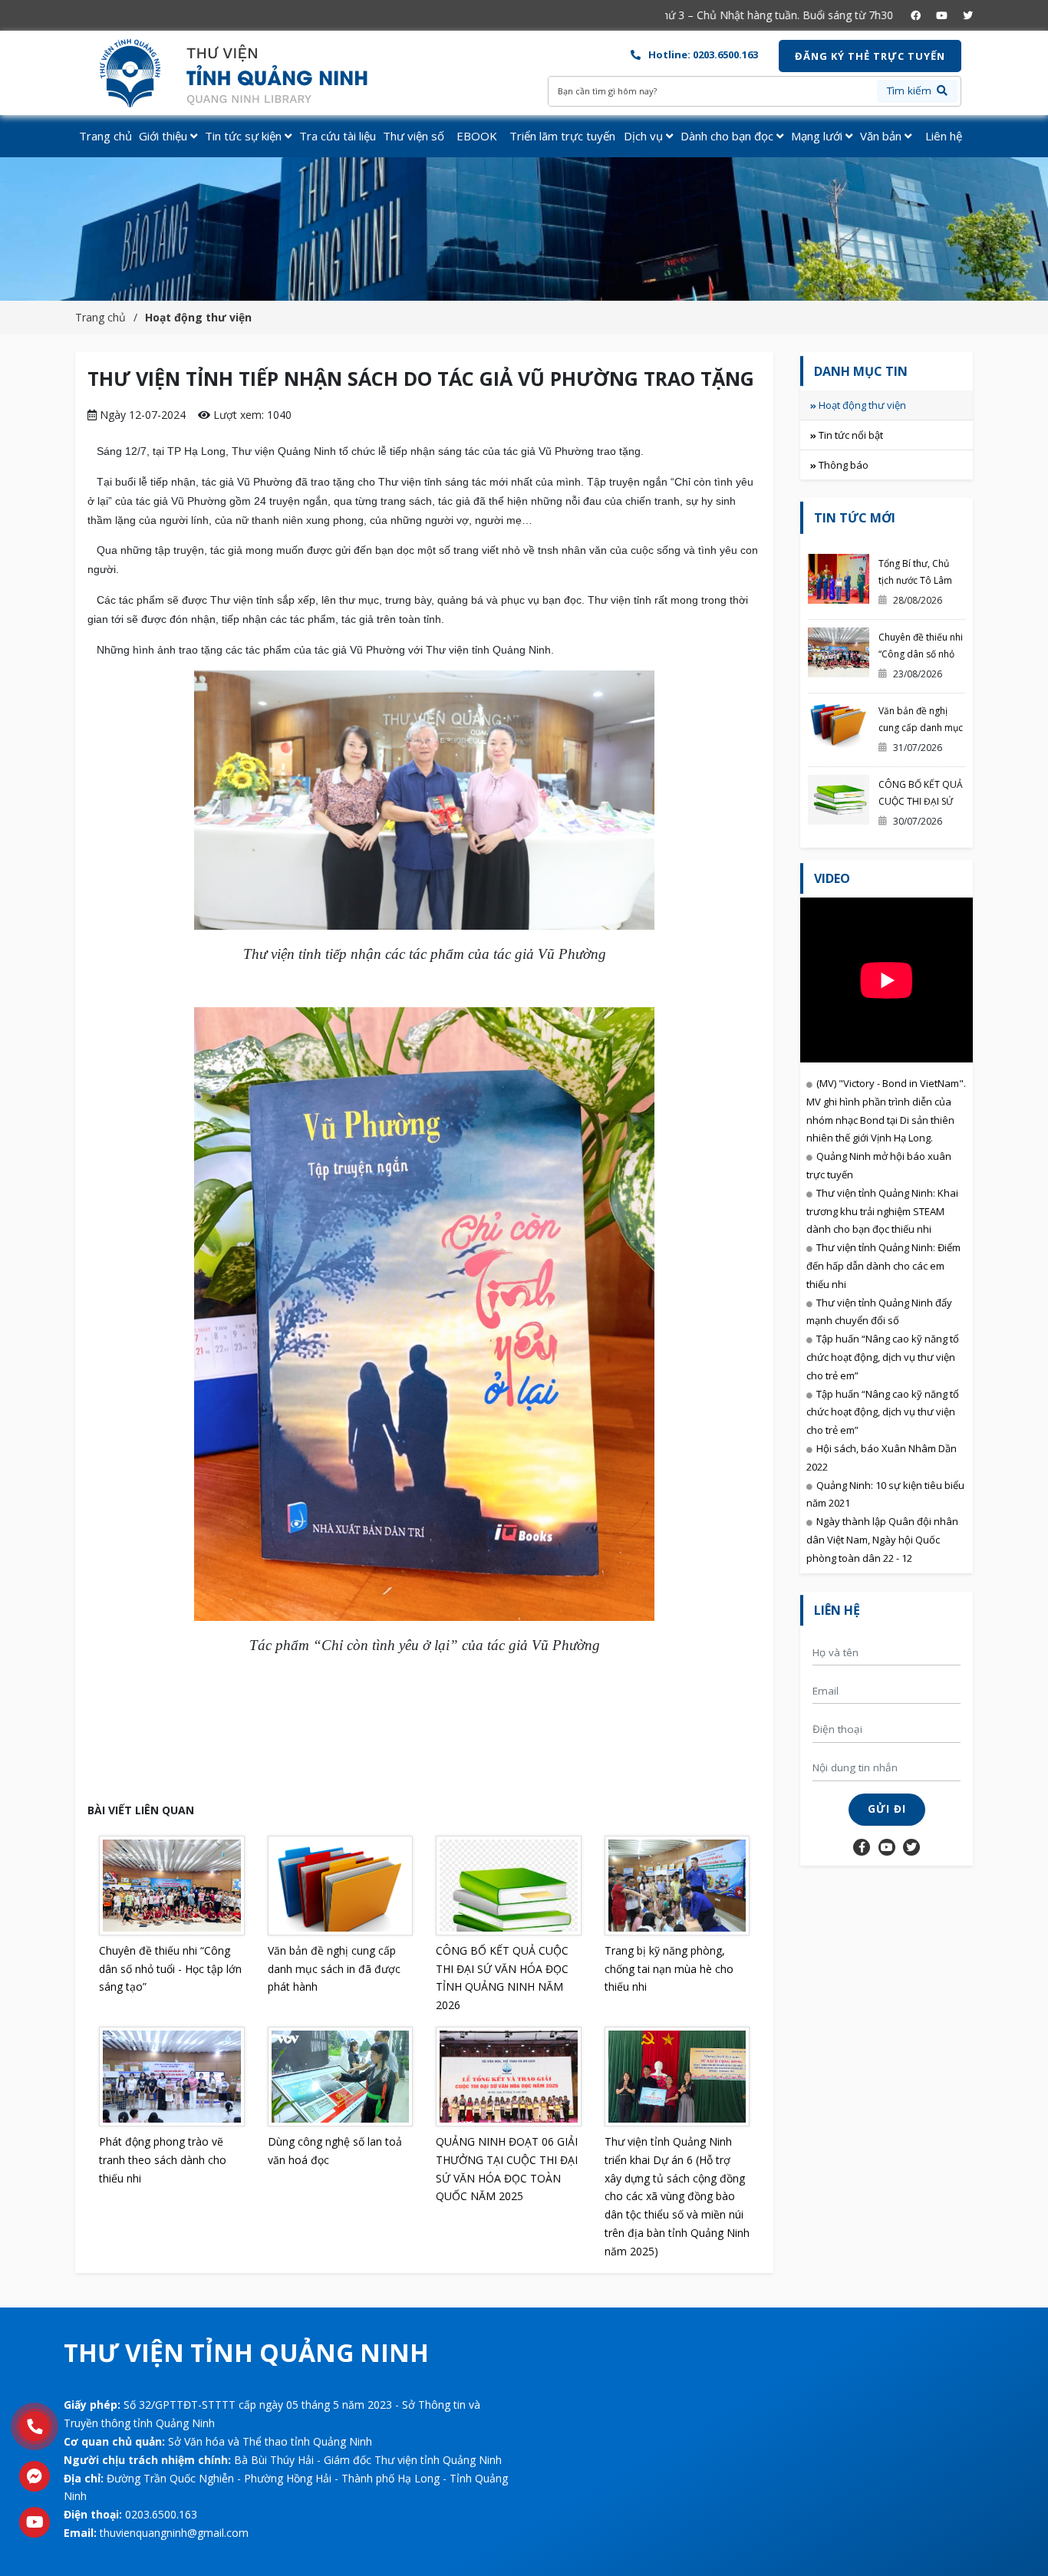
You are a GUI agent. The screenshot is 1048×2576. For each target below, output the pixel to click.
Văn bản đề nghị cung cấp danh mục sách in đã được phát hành (334, 1969)
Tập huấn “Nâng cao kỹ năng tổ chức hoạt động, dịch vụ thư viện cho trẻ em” (883, 1357)
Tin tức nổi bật (851, 435)
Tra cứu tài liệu (338, 136)
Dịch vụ (645, 136)
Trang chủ (105, 136)
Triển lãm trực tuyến (562, 136)
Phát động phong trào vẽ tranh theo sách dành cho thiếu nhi (163, 2160)
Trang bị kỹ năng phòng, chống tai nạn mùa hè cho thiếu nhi (669, 1969)
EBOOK (477, 136)
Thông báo (844, 465)
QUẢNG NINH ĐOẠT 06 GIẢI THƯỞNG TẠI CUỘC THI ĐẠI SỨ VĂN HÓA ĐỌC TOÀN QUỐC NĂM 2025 (507, 2169)
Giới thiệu (165, 136)
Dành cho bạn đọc (728, 136)
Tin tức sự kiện (245, 136)
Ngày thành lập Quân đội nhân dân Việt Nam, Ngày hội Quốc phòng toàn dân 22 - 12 (882, 1540)
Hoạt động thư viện (198, 317)
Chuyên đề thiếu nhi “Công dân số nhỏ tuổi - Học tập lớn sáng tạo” (170, 1969)
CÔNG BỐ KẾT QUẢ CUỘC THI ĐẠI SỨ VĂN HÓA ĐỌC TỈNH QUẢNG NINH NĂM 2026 (502, 1978)
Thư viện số (414, 136)
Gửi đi (887, 1809)
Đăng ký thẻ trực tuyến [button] (870, 56)
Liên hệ (944, 136)
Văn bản (882, 136)
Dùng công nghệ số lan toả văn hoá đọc (335, 2151)
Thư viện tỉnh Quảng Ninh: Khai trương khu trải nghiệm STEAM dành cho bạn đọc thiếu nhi (882, 1211)
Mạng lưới (818, 136)
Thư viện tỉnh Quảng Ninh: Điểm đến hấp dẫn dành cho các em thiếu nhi (883, 1266)
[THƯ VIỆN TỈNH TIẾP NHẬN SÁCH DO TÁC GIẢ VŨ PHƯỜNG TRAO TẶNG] (246, 73)
